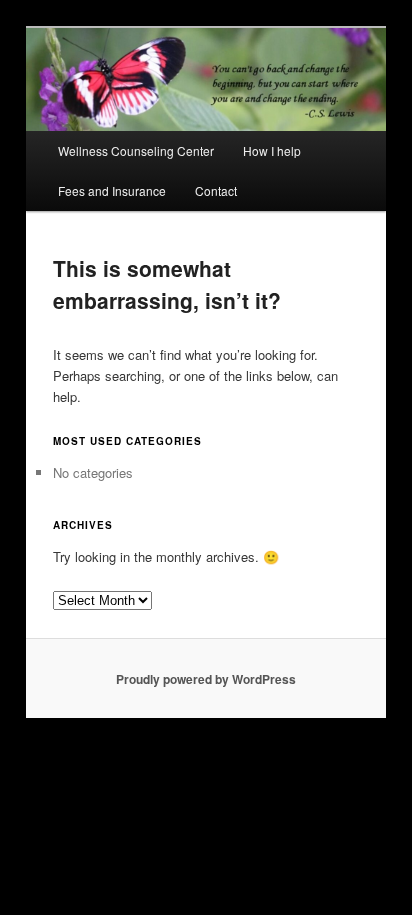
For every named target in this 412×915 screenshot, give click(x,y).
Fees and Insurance (112, 190)
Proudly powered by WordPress (206, 679)
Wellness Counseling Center (136, 150)
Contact (216, 190)
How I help (272, 150)
